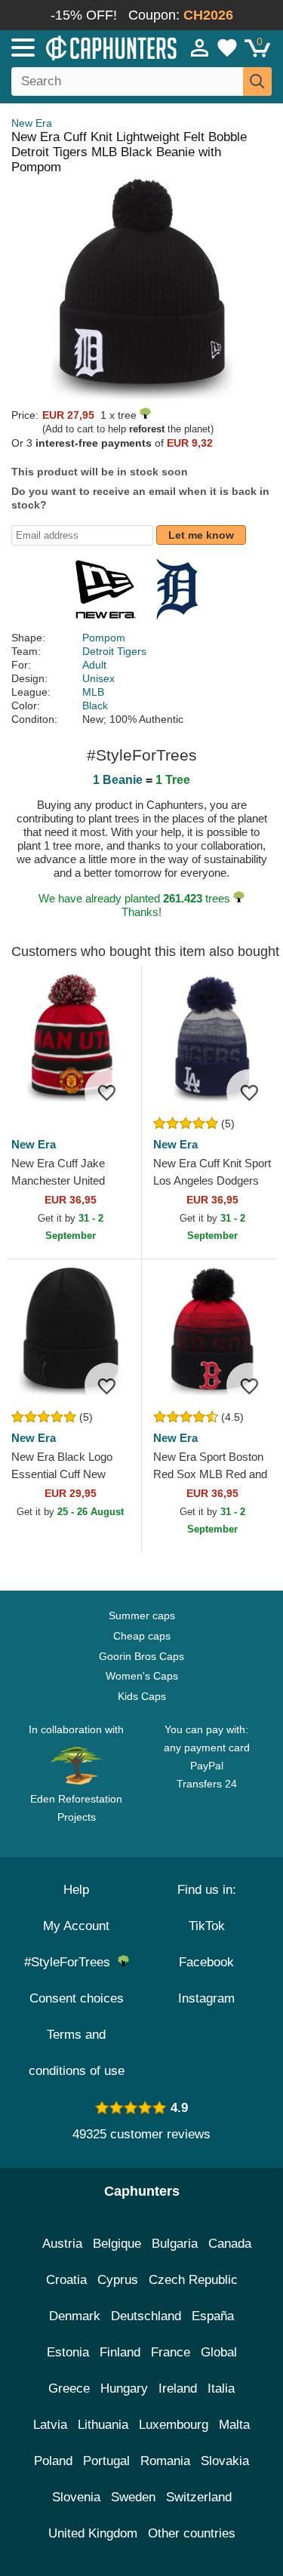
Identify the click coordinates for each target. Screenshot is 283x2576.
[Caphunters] (83, 47)
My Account (76, 1926)
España (213, 2316)
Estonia (68, 2352)
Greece (69, 2388)
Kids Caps (142, 1696)
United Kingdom (93, 2533)
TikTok (207, 1926)
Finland (120, 2352)
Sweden (133, 2497)
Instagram (206, 1998)
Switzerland (199, 2497)
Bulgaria (175, 2244)
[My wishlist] (227, 48)
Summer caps (142, 1615)
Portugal (106, 2461)
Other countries (192, 2533)
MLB (93, 692)
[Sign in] (200, 48)
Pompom (104, 638)
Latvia (50, 2425)
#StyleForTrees (71, 1962)
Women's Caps (142, 1676)
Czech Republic (193, 2280)
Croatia (66, 2280)
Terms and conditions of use (77, 2053)
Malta (234, 2425)
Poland (53, 2461)
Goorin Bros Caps (141, 1656)
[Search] (257, 81)
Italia (221, 2388)
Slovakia (225, 2461)
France (171, 2352)
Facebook (206, 1962)
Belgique (117, 2244)
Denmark (75, 2316)
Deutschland (146, 2316)
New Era (32, 123)
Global (219, 2352)
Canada (230, 2244)
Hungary (124, 2388)
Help (76, 1890)
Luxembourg (174, 2425)
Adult (94, 665)
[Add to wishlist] (107, 1092)
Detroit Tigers (114, 651)
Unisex (98, 678)
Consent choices (77, 1998)
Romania (165, 2461)
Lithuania (103, 2425)
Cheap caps (142, 1636)
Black (95, 705)
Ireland (178, 2388)
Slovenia (76, 2497)
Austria (62, 2244)
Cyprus (118, 2280)
